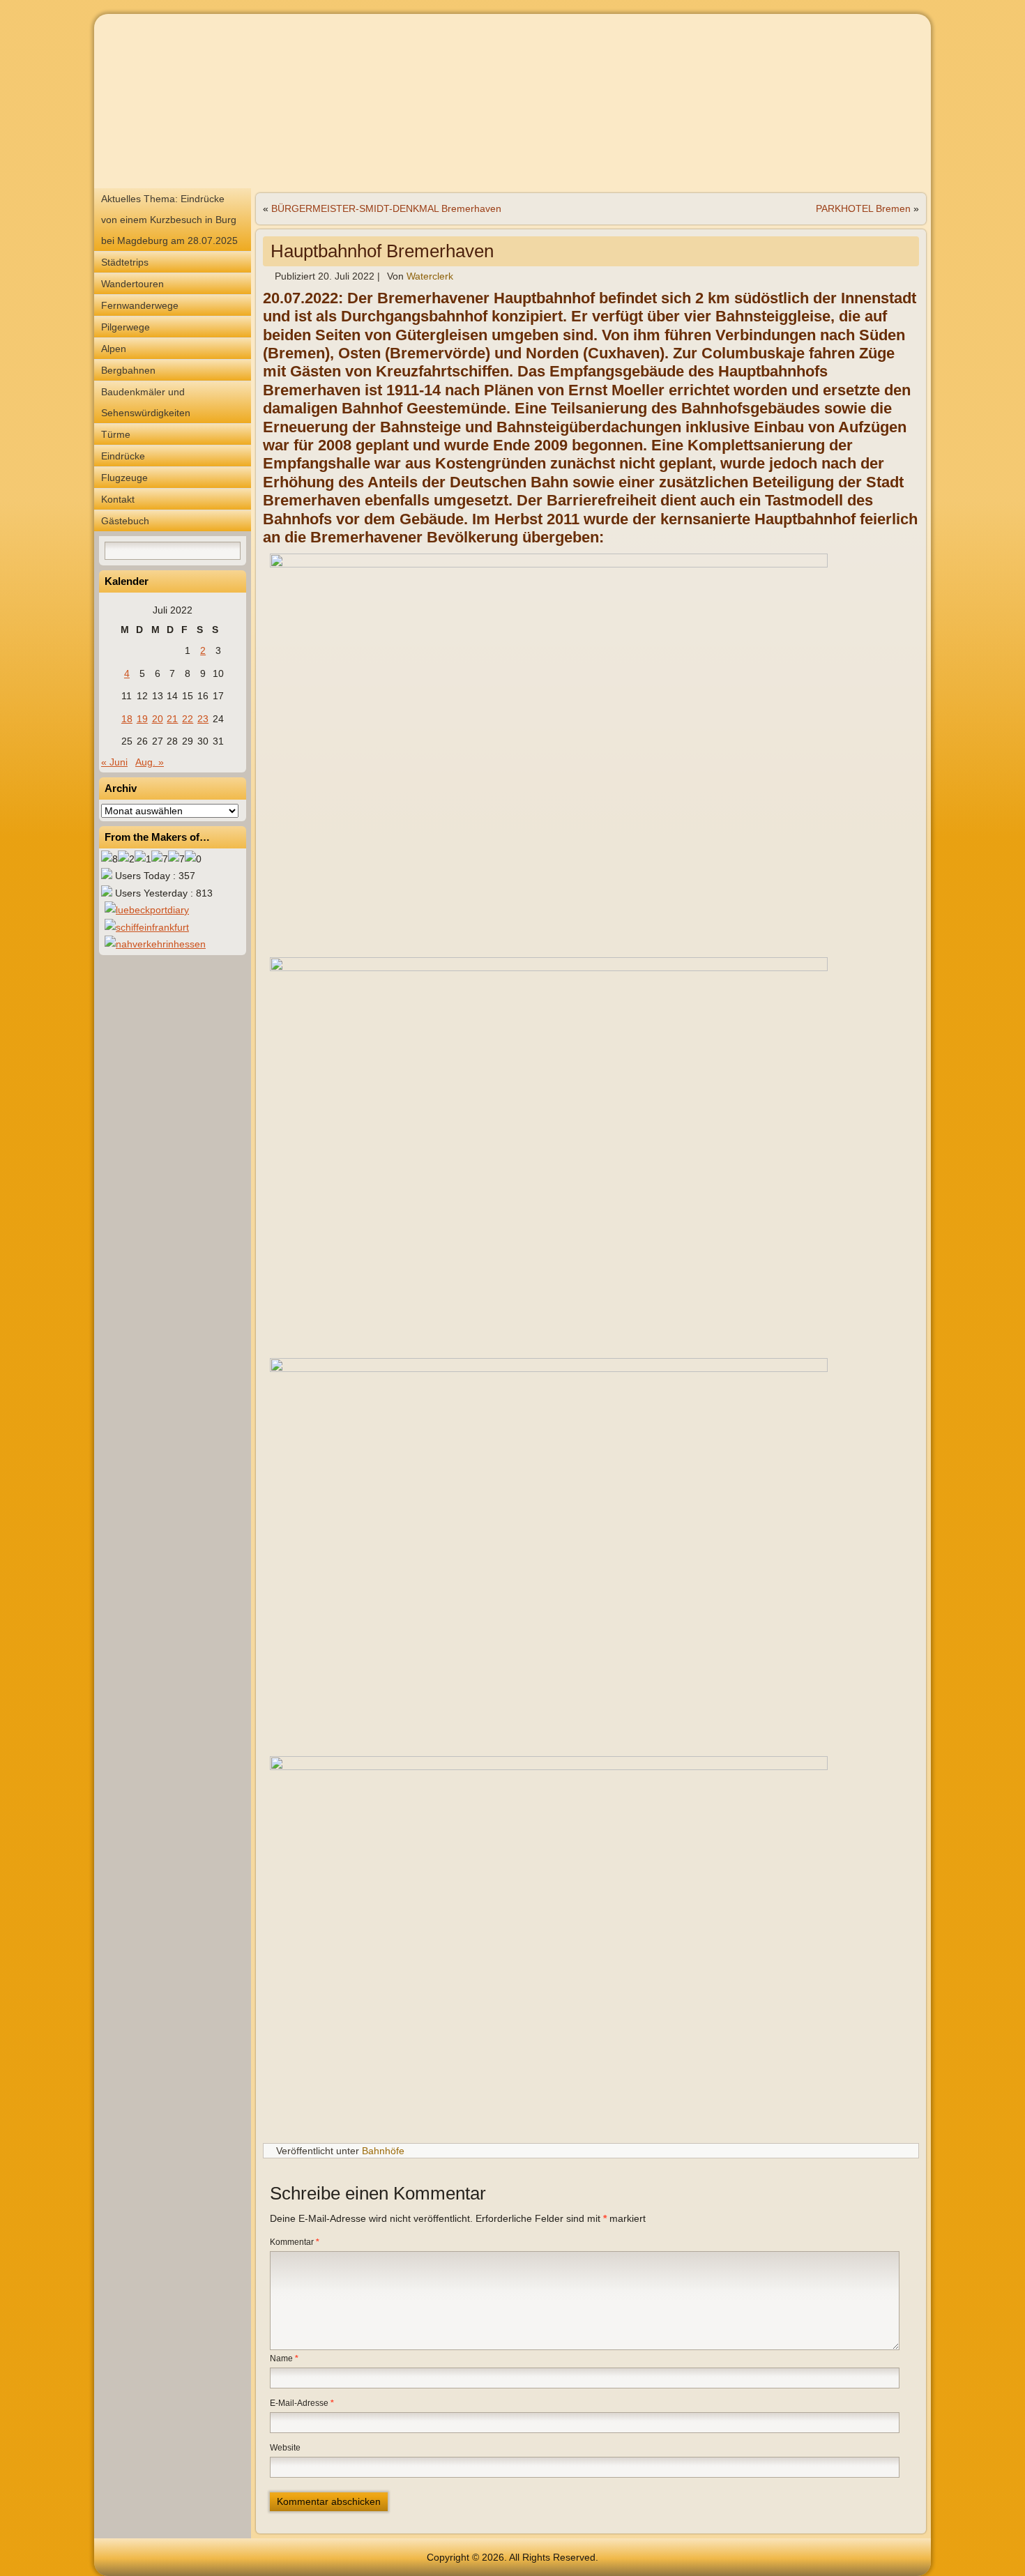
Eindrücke (123, 456)
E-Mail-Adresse (302, 2403)
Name (284, 2358)
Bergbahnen (128, 370)
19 (142, 719)
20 (158, 719)
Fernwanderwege (140, 305)
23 (203, 719)
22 (188, 719)
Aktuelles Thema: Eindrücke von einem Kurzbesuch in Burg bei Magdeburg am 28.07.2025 (169, 220)
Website (285, 2448)
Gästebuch (125, 521)
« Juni (114, 762)
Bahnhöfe (383, 2151)
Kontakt (118, 499)
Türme (116, 434)
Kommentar (295, 2242)
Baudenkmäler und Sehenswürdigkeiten (146, 402)
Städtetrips (125, 262)
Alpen (114, 349)
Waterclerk (430, 276)
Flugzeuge (124, 478)
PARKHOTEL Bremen (863, 208)
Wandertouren (132, 284)
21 (172, 719)
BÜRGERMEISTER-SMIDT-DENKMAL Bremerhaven (386, 208)
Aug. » (150, 762)
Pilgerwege (126, 327)
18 (127, 719)
